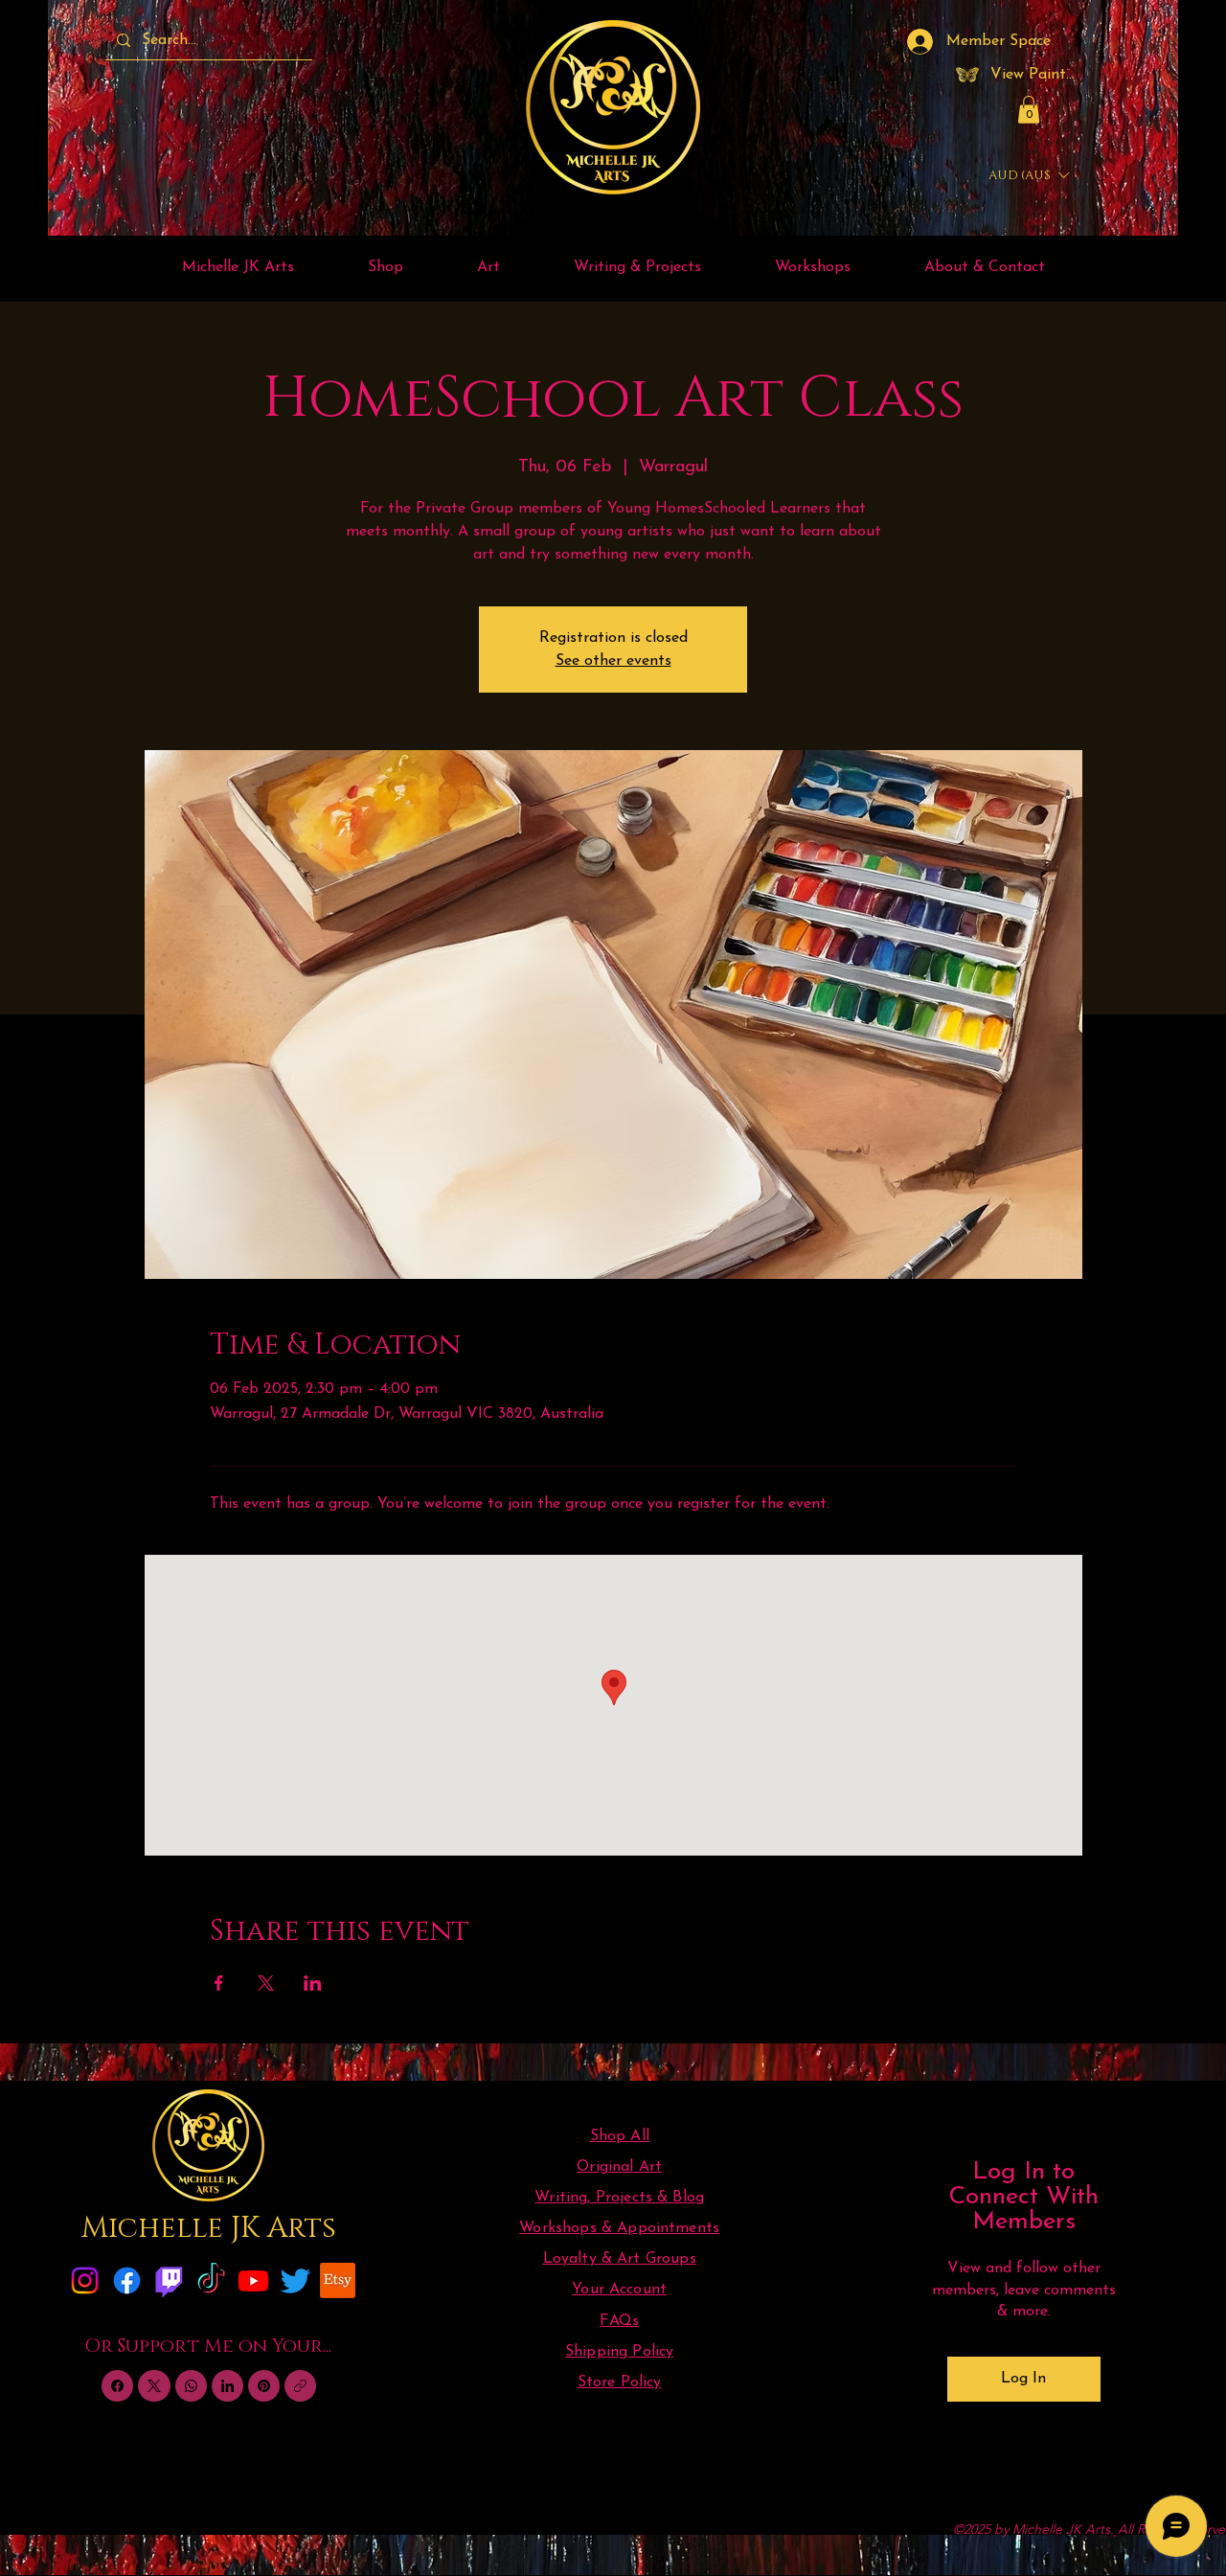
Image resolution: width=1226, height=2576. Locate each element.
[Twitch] (169, 2280)
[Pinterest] (264, 2386)
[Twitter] (295, 2280)
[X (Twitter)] (154, 2386)
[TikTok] (211, 2280)
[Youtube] (253, 2280)
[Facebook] (127, 2280)
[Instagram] (85, 2280)
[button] (1029, 110)
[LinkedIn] (227, 2386)
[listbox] (1028, 176)
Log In (1023, 2379)
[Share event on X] (266, 1983)
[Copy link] (300, 2386)
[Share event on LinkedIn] (313, 1983)
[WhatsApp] (191, 2386)
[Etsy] (338, 2280)
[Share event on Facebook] (219, 1983)
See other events (613, 661)
